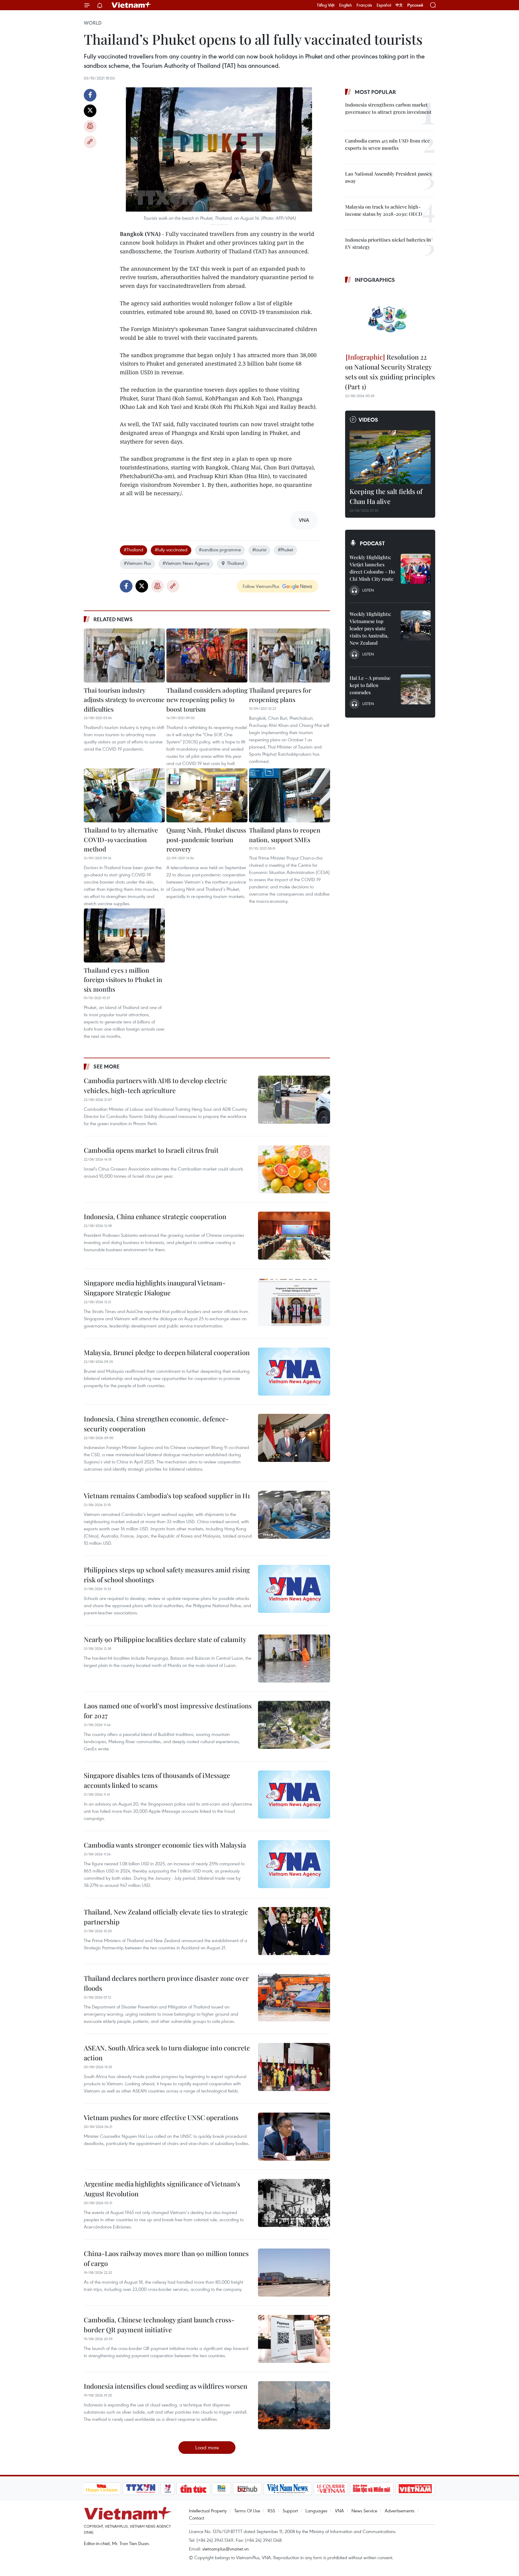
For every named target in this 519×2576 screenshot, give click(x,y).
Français (364, 5)
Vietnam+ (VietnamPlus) (132, 5)
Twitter (90, 111)
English (346, 5)
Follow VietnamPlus (261, 586)
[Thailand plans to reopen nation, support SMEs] (290, 795)
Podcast (372, 543)
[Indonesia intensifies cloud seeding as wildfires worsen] (294, 2405)
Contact (197, 2518)
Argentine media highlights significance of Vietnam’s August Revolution (162, 2189)
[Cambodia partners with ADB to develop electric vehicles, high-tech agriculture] (294, 1100)
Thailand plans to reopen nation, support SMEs (285, 835)
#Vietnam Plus (137, 563)
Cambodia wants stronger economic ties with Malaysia (165, 1845)
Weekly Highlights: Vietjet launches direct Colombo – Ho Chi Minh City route (372, 568)
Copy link (90, 142)
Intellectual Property (208, 2511)
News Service (364, 2511)
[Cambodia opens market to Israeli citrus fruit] (294, 1169)
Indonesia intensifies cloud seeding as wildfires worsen (165, 2386)
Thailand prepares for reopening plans (280, 695)
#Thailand (134, 550)
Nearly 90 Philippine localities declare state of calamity (165, 1639)
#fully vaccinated (171, 550)
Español (384, 5)
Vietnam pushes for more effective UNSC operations (161, 2117)
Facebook (90, 95)
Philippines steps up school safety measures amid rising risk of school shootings (167, 1575)
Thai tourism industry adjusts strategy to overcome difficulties (124, 699)
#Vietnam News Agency (186, 563)
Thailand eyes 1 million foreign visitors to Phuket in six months (123, 979)
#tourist (259, 550)
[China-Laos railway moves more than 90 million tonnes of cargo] (294, 2273)
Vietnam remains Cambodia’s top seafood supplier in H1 (167, 1496)
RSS (271, 2511)
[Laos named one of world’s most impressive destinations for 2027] (294, 1725)
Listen (368, 590)
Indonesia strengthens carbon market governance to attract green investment (388, 108)
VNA (339, 2511)
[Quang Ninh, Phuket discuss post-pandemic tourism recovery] (207, 795)
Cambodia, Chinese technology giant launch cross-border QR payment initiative (159, 2325)
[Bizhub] (247, 2489)
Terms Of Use (247, 2511)
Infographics (375, 280)
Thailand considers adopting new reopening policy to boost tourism (207, 699)
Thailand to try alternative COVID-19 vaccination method (121, 839)
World (93, 23)
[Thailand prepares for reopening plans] (290, 655)
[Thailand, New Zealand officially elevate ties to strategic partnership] (294, 1931)
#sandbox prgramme (220, 550)
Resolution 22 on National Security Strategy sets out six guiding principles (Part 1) (390, 372)
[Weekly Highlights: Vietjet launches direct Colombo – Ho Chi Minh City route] (416, 569)
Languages (316, 2511)
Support (290, 2511)
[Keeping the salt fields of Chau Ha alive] (390, 457)
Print (90, 126)
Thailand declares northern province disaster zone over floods (166, 1983)
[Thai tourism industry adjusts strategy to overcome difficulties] (124, 655)
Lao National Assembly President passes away (388, 177)
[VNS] (288, 2489)
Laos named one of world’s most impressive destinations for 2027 (168, 1711)
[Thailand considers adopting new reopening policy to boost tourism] (207, 655)
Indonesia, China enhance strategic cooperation (155, 1216)
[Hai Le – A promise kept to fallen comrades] (416, 689)
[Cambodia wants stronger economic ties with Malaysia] (294, 1864)
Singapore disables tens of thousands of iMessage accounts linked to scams (157, 1780)
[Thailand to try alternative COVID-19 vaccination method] (124, 795)
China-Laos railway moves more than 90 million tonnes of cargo (166, 2258)
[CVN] (331, 2489)
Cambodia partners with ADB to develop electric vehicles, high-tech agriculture (155, 1085)
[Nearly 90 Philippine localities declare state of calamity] (294, 1659)
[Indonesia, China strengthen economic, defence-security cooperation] (294, 1438)
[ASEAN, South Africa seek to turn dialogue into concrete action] (294, 2067)
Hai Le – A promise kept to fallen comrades (370, 685)
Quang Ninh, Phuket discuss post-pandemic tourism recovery (206, 839)
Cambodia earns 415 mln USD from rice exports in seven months (387, 144)
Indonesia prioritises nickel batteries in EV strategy (388, 243)
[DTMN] (372, 2489)
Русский (415, 5)
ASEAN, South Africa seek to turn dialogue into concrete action (167, 2053)
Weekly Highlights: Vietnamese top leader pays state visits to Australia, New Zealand (370, 628)
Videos (368, 420)
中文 (399, 5)
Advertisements (400, 2511)
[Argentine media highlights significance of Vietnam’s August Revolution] (294, 2203)
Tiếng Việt (326, 5)
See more (106, 1066)
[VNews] (167, 2489)
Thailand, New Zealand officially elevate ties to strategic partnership (166, 1917)
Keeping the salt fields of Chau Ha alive (386, 496)
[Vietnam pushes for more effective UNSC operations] (294, 2137)
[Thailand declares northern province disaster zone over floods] (294, 1997)
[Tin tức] (193, 2489)
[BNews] (222, 2489)
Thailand (235, 563)
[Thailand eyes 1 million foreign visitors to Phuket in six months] (124, 935)
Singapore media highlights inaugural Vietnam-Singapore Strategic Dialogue (155, 1288)
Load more (207, 2447)
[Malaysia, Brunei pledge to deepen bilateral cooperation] (294, 1372)
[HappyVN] (102, 2489)
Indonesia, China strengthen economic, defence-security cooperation (156, 1424)
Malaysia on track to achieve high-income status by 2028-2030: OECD (384, 210)
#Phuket (285, 550)
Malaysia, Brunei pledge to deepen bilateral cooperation (167, 1352)
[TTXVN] (141, 2489)
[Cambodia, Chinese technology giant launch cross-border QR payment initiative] (294, 2339)
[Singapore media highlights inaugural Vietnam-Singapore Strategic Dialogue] (294, 1302)
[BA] (415, 2489)
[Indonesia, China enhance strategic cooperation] (294, 1236)
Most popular (375, 92)
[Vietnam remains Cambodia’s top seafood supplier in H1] (294, 1515)
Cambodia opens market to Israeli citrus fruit (151, 1150)
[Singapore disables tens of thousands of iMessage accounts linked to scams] (294, 1794)
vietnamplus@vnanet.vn (225, 2549)
